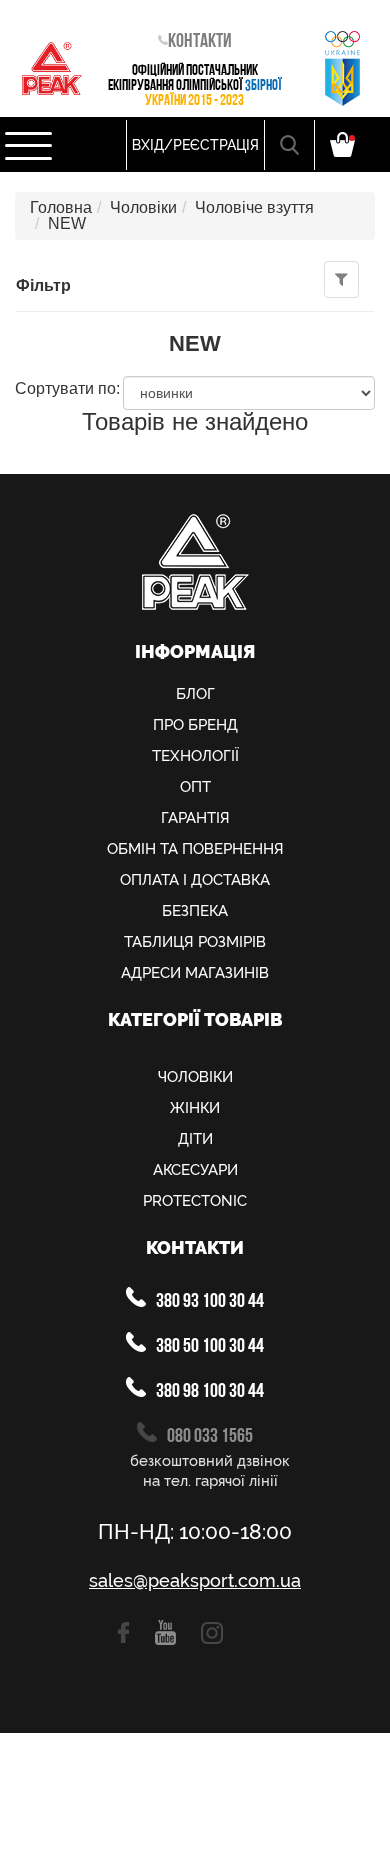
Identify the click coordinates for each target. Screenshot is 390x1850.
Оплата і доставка (195, 880)
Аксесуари (195, 1170)
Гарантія (195, 818)
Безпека (195, 911)
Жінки (195, 1108)
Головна (61, 207)
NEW (67, 223)
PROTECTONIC (195, 1201)
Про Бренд (195, 725)
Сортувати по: (67, 389)
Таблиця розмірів (195, 942)
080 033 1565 (208, 1437)
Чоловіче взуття (254, 207)
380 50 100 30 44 (208, 1347)
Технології (195, 756)
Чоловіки (143, 207)
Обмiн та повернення (195, 849)
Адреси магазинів (195, 973)
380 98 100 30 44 (208, 1392)
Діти (195, 1139)
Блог (195, 694)
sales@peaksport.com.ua (195, 1581)
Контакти (200, 42)
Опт (195, 787)
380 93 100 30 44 (208, 1302)
